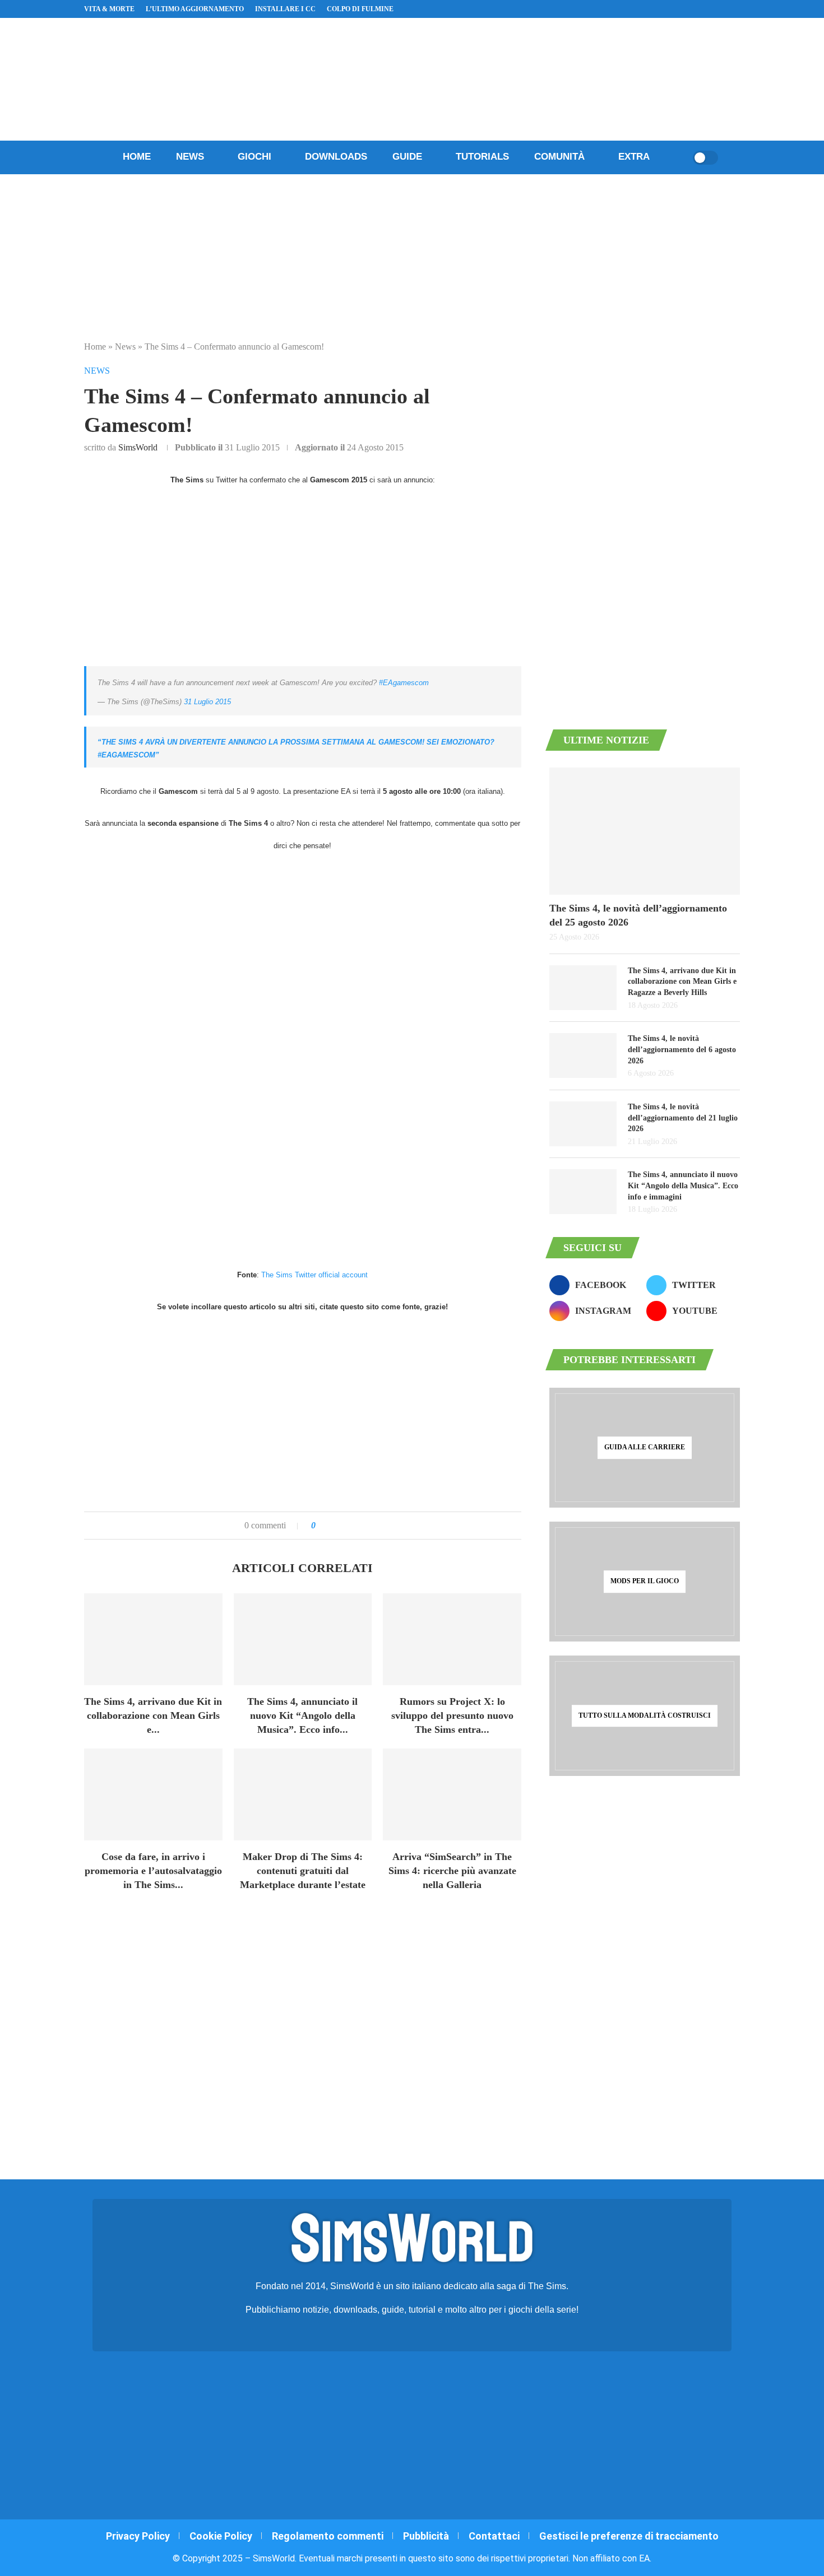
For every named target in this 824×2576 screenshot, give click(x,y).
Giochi (254, 157)
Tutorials (482, 157)
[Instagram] (697, 9)
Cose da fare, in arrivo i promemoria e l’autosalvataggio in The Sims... (153, 1871)
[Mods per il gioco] (645, 1582)
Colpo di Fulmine (360, 9)
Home (137, 157)
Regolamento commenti (328, 2536)
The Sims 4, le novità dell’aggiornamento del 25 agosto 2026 (638, 915)
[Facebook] (684, 9)
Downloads (336, 157)
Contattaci (494, 2536)
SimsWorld (138, 447)
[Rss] (723, 9)
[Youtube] (710, 9)
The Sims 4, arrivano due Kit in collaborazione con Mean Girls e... (153, 1715)
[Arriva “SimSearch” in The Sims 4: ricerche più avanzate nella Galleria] (452, 1794)
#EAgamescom (404, 683)
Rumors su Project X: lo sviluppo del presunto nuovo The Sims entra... (452, 1715)
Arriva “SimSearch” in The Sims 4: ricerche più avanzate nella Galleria (452, 1871)
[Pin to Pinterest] (351, 1526)
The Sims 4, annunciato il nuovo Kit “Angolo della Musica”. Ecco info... (302, 1715)
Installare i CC (285, 9)
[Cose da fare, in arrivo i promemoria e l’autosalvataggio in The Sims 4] (153, 1794)
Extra (634, 157)
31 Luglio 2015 (207, 702)
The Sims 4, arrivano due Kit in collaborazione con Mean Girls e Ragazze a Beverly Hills (682, 982)
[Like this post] (322, 1526)
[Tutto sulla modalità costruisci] (645, 1715)
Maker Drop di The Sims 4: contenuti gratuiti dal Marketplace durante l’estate (303, 1871)
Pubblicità (426, 2536)
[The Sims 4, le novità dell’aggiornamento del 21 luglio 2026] (583, 1124)
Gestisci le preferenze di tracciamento (629, 2536)
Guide (407, 157)
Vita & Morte (109, 9)
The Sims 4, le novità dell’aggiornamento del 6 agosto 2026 (682, 1049)
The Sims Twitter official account (314, 1275)
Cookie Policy (221, 2536)
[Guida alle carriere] (645, 1448)
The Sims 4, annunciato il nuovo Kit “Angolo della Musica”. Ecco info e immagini (683, 1185)
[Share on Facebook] (335, 1526)
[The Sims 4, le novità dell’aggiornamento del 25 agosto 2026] (645, 831)
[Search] (681, 157)
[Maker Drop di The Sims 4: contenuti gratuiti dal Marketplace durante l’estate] (303, 1794)
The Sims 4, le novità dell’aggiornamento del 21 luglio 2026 (683, 1118)
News (190, 157)
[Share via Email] (362, 1526)
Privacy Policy (138, 2536)
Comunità (559, 157)
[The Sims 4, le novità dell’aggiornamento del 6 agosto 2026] (583, 1055)
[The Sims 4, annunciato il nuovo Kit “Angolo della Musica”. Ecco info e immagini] (303, 1639)
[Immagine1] (303, 1142)
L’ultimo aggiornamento (195, 9)
